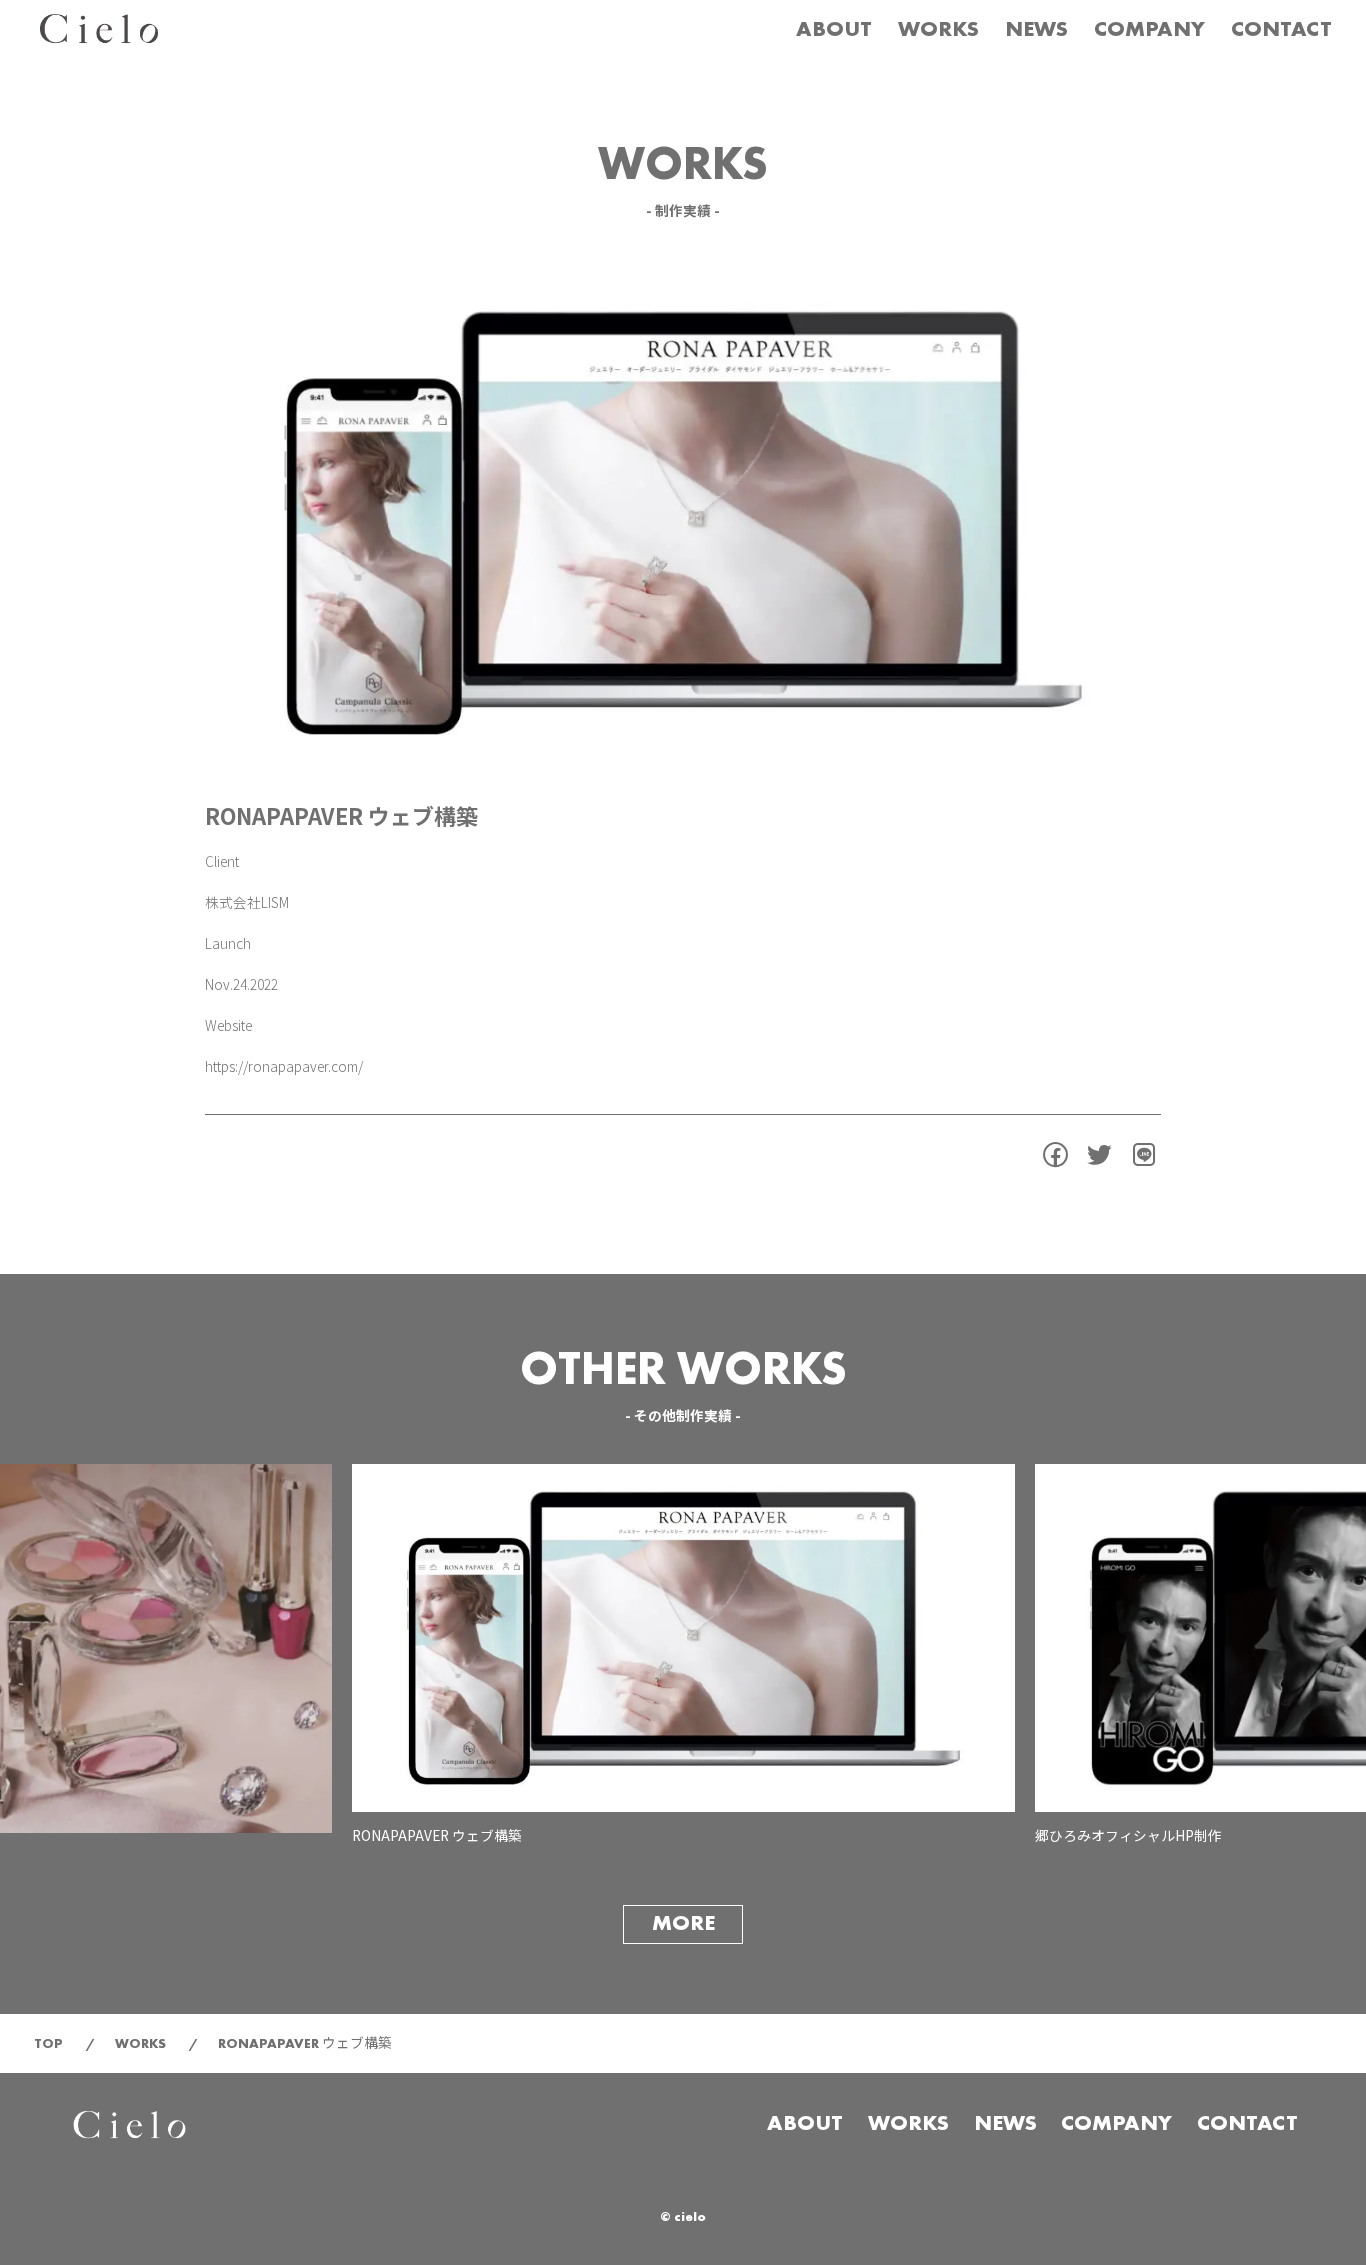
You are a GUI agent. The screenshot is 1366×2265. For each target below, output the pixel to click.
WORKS (938, 30)
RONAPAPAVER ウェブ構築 (305, 2044)
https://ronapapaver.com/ (284, 1066)
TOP (48, 2044)
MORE (683, 1924)
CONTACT (1281, 30)
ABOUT (834, 30)
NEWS (1036, 30)
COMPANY (1149, 30)
